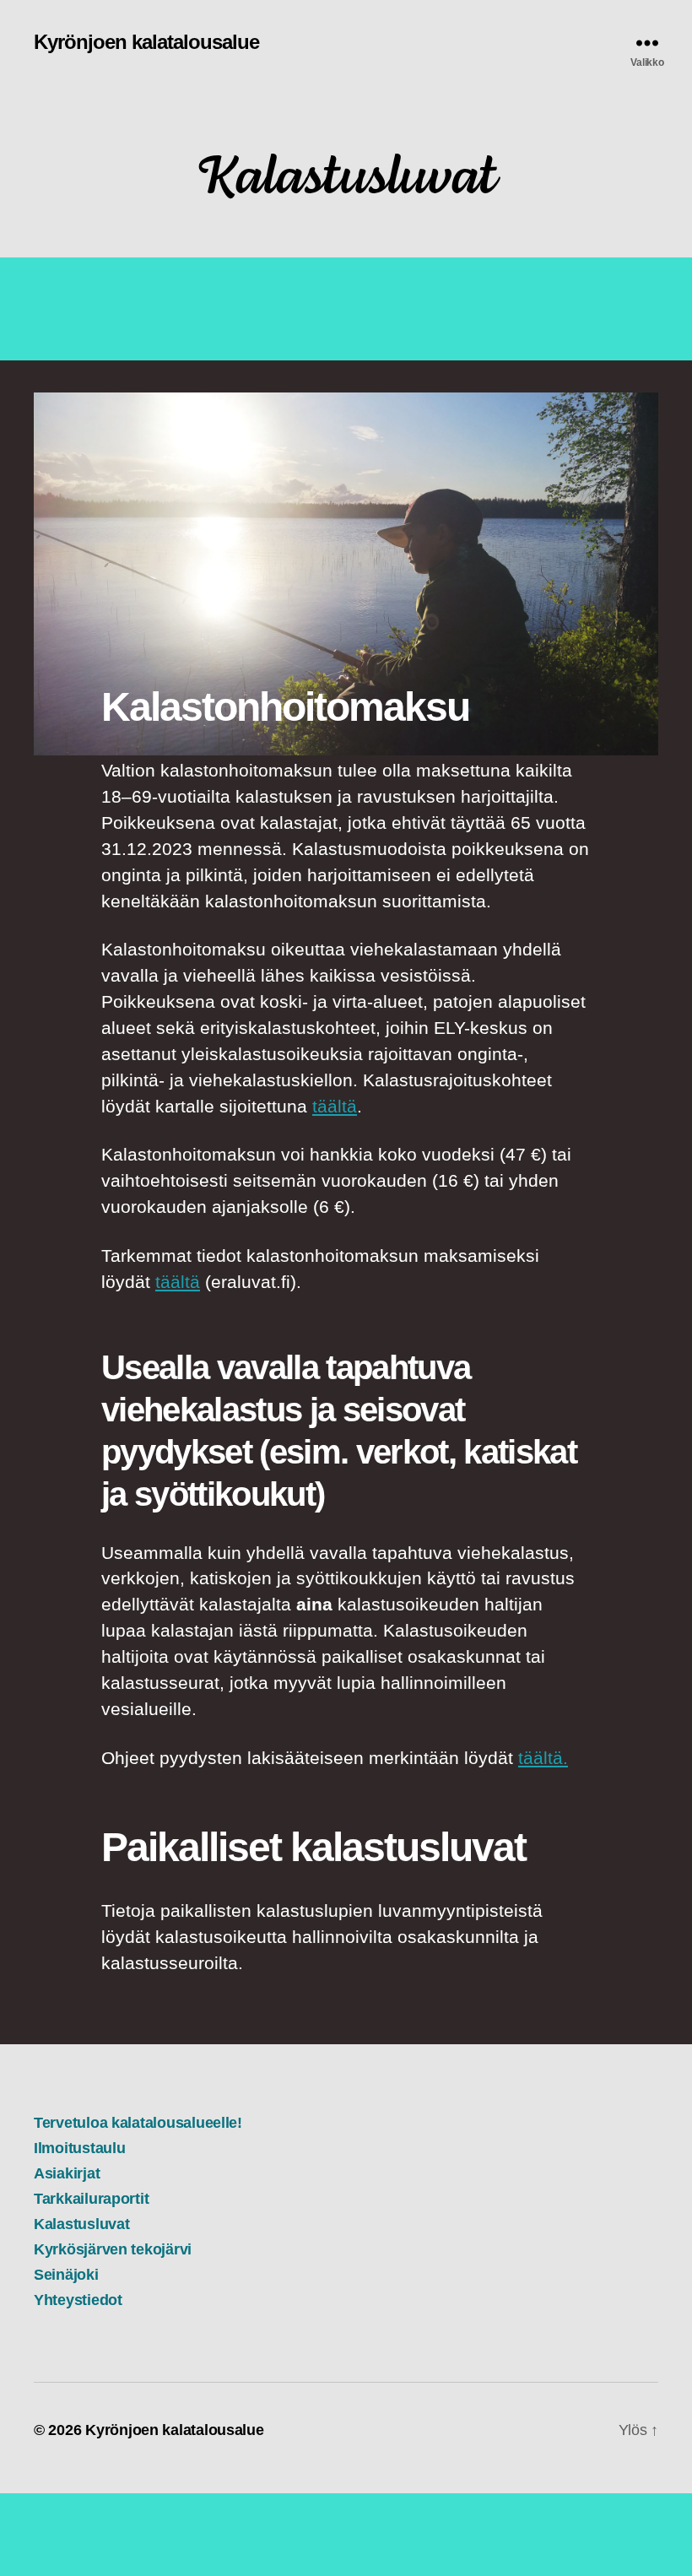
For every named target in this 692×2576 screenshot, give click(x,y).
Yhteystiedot (78, 2300)
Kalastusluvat (82, 2224)
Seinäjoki (66, 2275)
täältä (335, 1106)
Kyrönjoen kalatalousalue (146, 42)
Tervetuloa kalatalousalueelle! (138, 2123)
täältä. (543, 1758)
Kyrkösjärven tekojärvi (113, 2249)
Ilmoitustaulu (80, 2148)
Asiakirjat (67, 2173)
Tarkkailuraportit (91, 2199)
